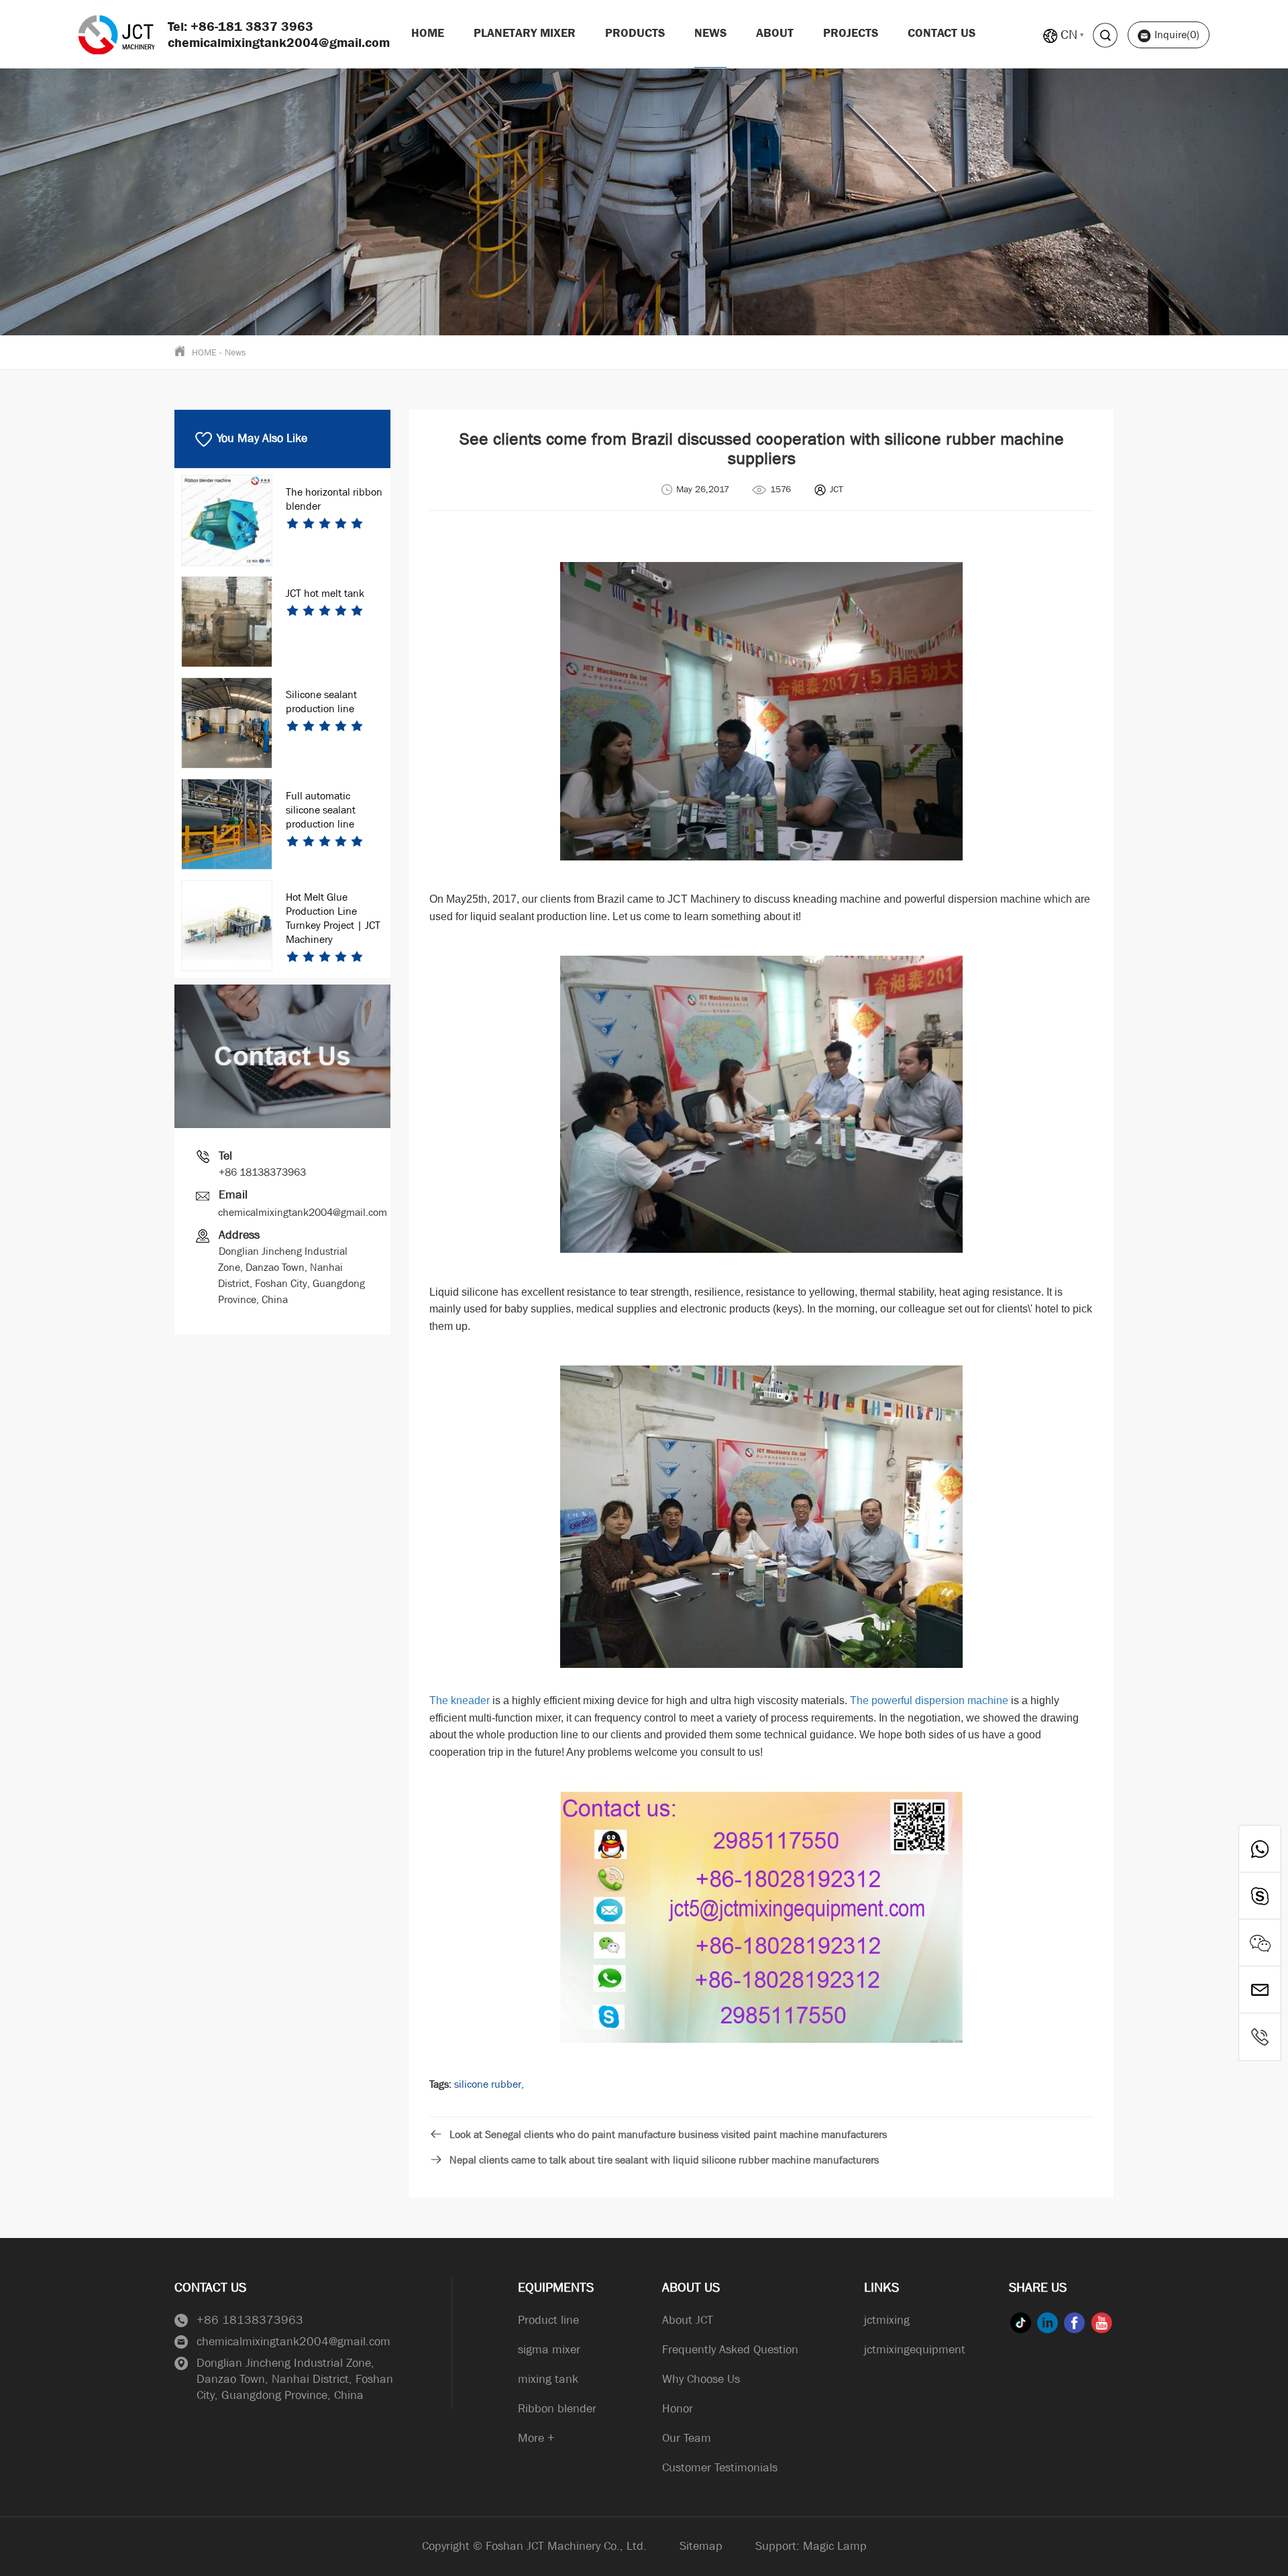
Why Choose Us (701, 2379)
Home (428, 33)
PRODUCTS (635, 33)
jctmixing (887, 2320)
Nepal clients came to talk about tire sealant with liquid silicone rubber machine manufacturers (664, 2160)
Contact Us (942, 33)
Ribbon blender (557, 2409)
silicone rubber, (489, 2084)
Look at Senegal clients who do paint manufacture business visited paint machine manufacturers (668, 2134)
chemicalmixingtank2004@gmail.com (303, 1212)
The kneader (460, 1700)
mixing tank (548, 2379)
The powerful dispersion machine (929, 1700)
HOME (204, 352)
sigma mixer (549, 2350)
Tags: (440, 2084)
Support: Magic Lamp (811, 2546)
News (710, 33)
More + (536, 2438)
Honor (678, 2409)
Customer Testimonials (720, 2468)
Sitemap (701, 2546)
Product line (548, 2320)
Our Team (687, 2438)
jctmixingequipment (915, 2350)
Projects (851, 33)
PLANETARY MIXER (525, 33)
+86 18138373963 (262, 1172)
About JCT (688, 2320)
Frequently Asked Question (730, 2350)
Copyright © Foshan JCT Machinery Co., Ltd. (534, 2546)
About (775, 33)
